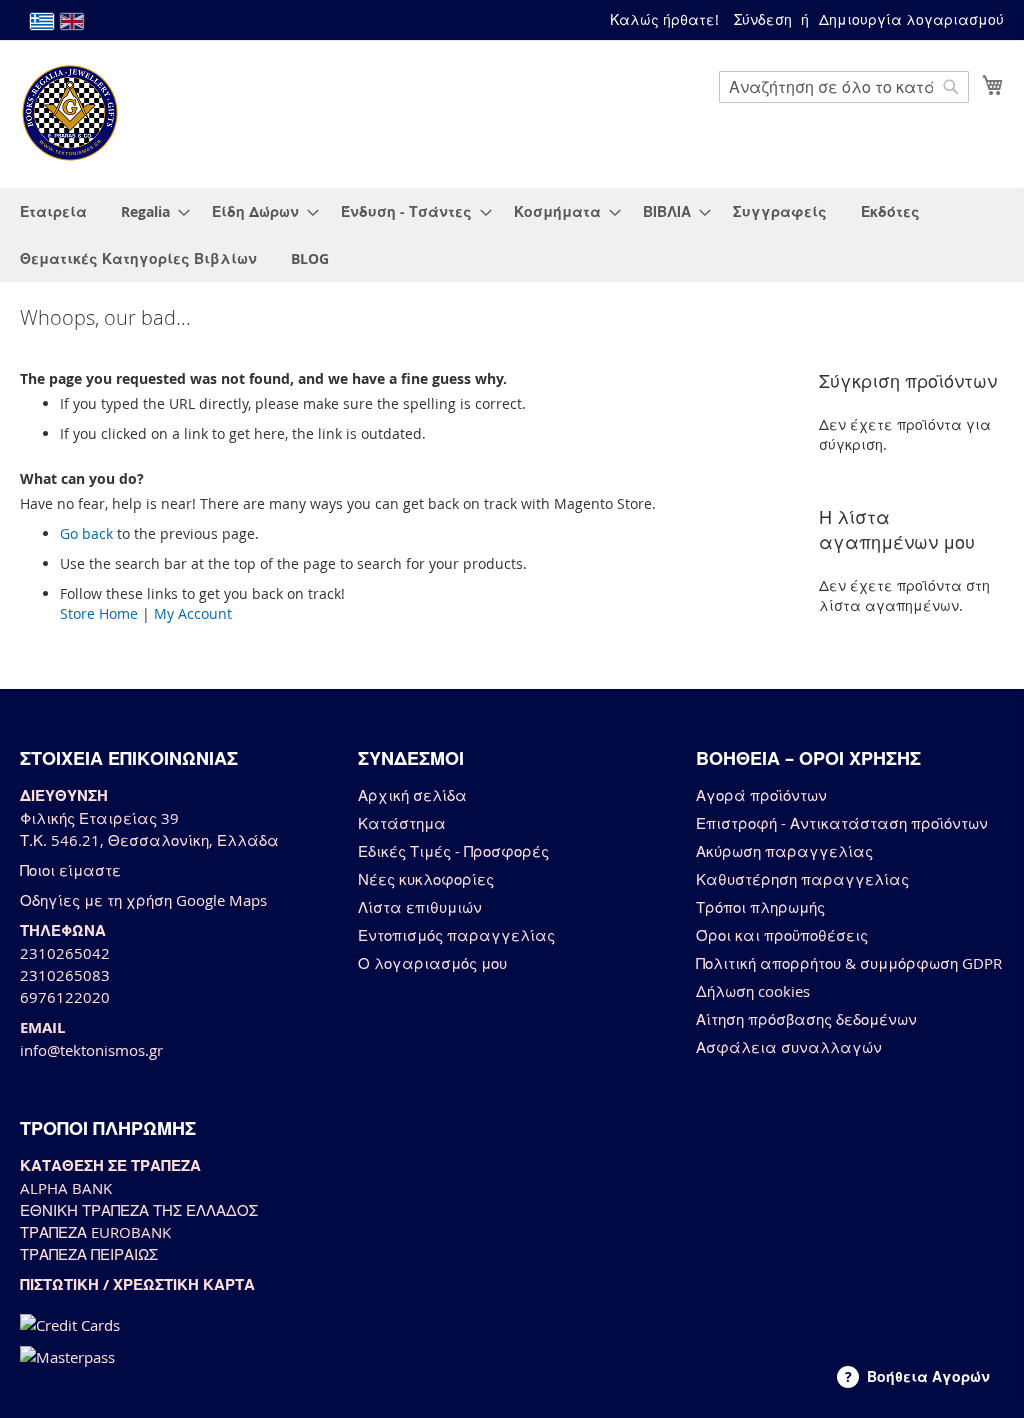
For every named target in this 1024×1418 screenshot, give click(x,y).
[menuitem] (53, 211)
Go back (86, 533)
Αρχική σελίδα (412, 795)
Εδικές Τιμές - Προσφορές (453, 851)
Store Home (99, 613)
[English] (72, 21)
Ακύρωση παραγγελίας (784, 851)
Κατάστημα (402, 823)
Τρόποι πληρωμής (760, 907)
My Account (193, 613)
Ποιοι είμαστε (70, 870)
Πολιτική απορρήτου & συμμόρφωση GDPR (849, 963)
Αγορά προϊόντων (761, 795)
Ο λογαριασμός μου (432, 963)
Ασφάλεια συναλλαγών (789, 1047)
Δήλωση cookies (753, 991)
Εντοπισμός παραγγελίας (456, 935)
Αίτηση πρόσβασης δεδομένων (806, 1019)
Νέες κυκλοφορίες (426, 879)
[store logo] (70, 113)
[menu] (512, 235)
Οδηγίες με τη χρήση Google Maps (143, 900)
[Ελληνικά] (42, 21)
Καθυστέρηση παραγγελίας (802, 879)
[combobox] (844, 87)
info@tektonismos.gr (91, 1050)
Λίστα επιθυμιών (420, 907)
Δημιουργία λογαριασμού (911, 19)
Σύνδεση (763, 19)
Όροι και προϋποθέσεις (782, 935)
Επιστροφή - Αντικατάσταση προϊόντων (842, 823)
